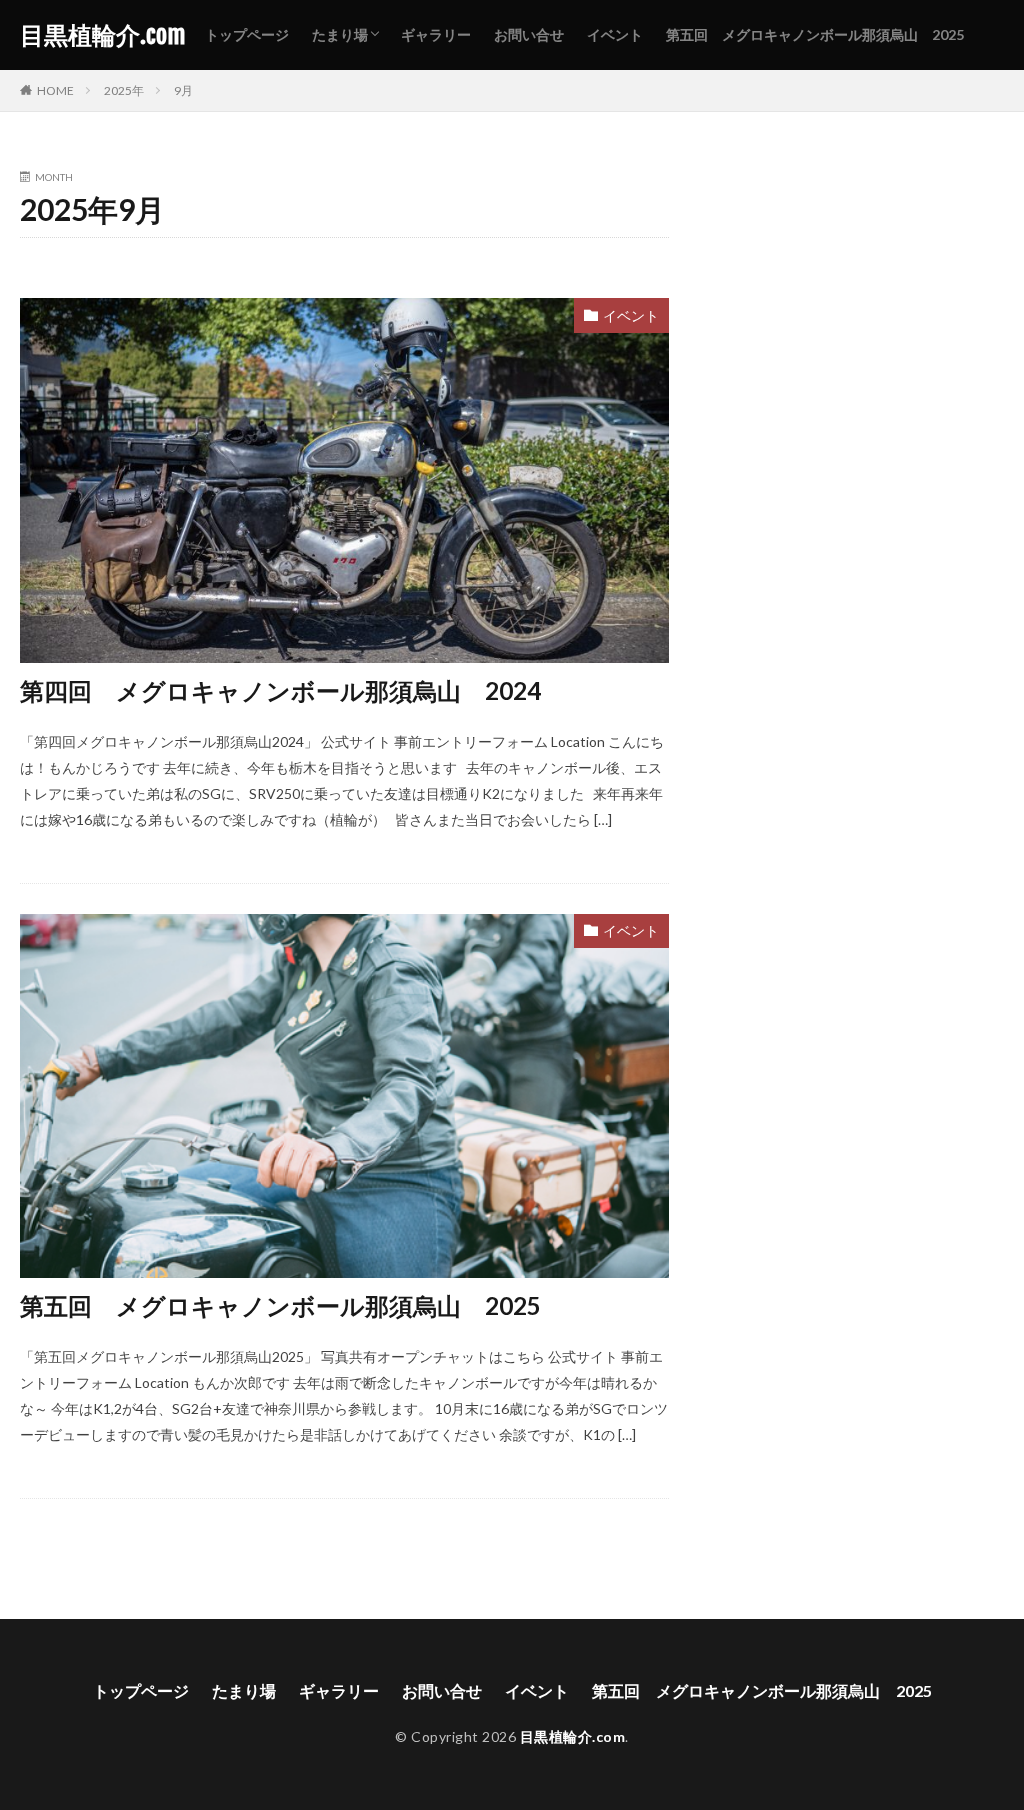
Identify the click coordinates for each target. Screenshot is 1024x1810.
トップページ (247, 34)
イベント (615, 34)
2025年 (124, 90)
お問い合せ (529, 34)
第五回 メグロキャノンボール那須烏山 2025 (815, 34)
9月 (183, 90)
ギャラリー (436, 34)
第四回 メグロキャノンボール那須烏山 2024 (280, 690)
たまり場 (340, 34)
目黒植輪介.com (102, 35)
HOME (55, 90)
